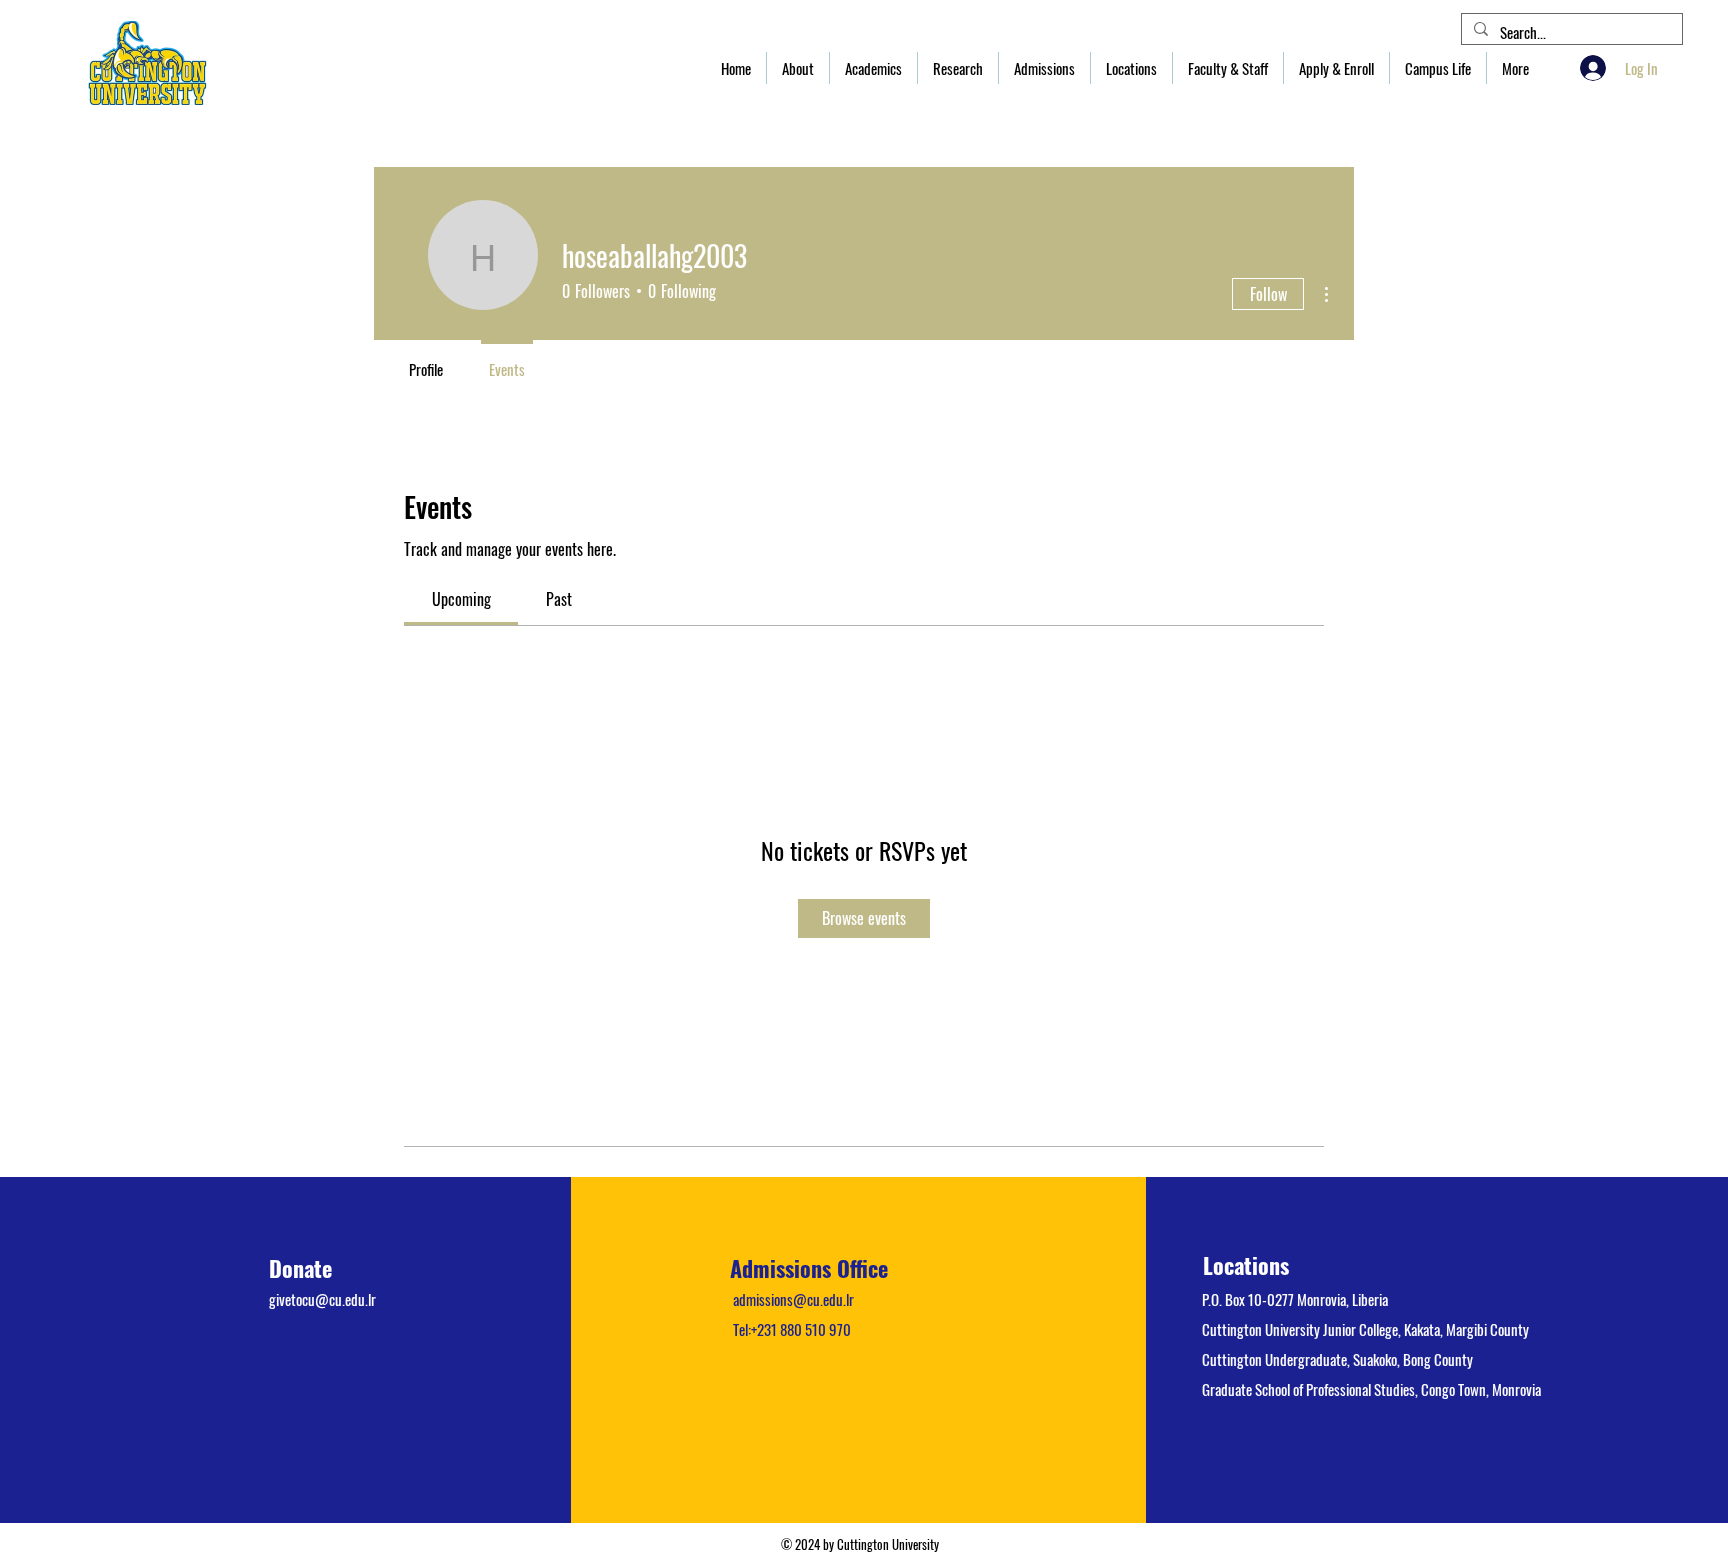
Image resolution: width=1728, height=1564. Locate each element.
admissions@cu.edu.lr (793, 1299)
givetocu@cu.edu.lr (322, 1299)
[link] (461, 599)
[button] (798, 68)
